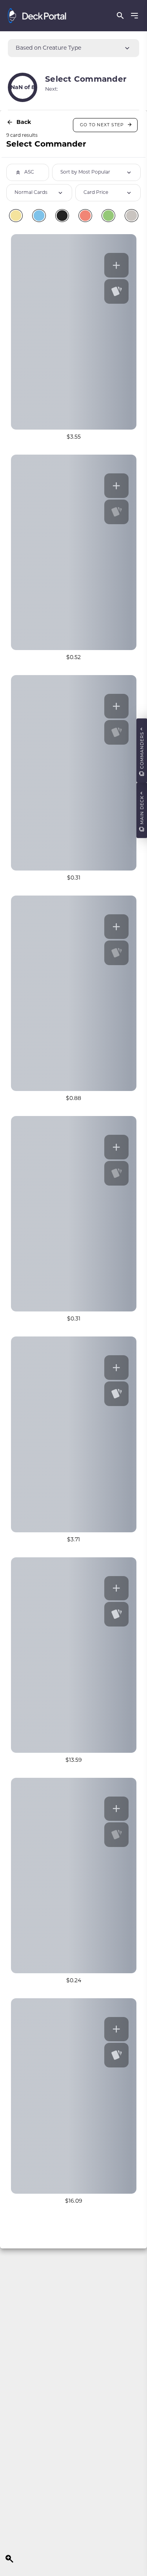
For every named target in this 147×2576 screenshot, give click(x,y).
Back (24, 122)
